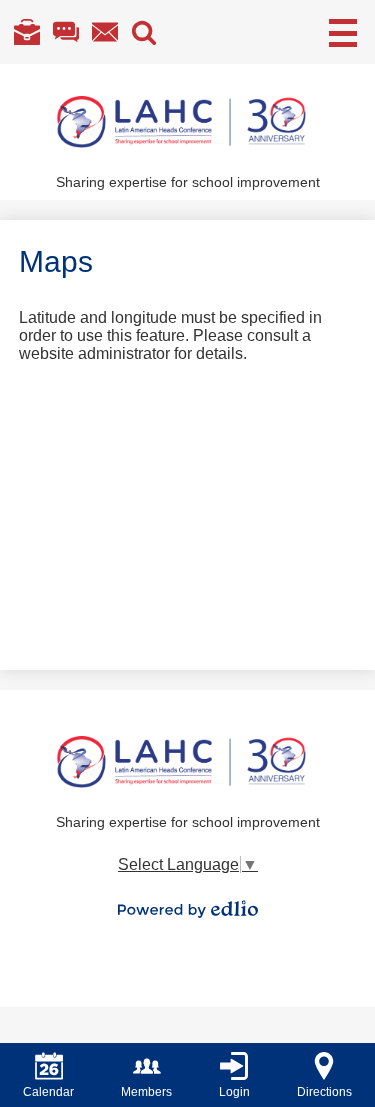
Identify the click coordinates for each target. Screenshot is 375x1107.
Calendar (48, 1092)
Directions (324, 1092)
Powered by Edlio (188, 909)
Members (146, 1092)
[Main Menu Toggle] (343, 33)
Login (234, 1092)
